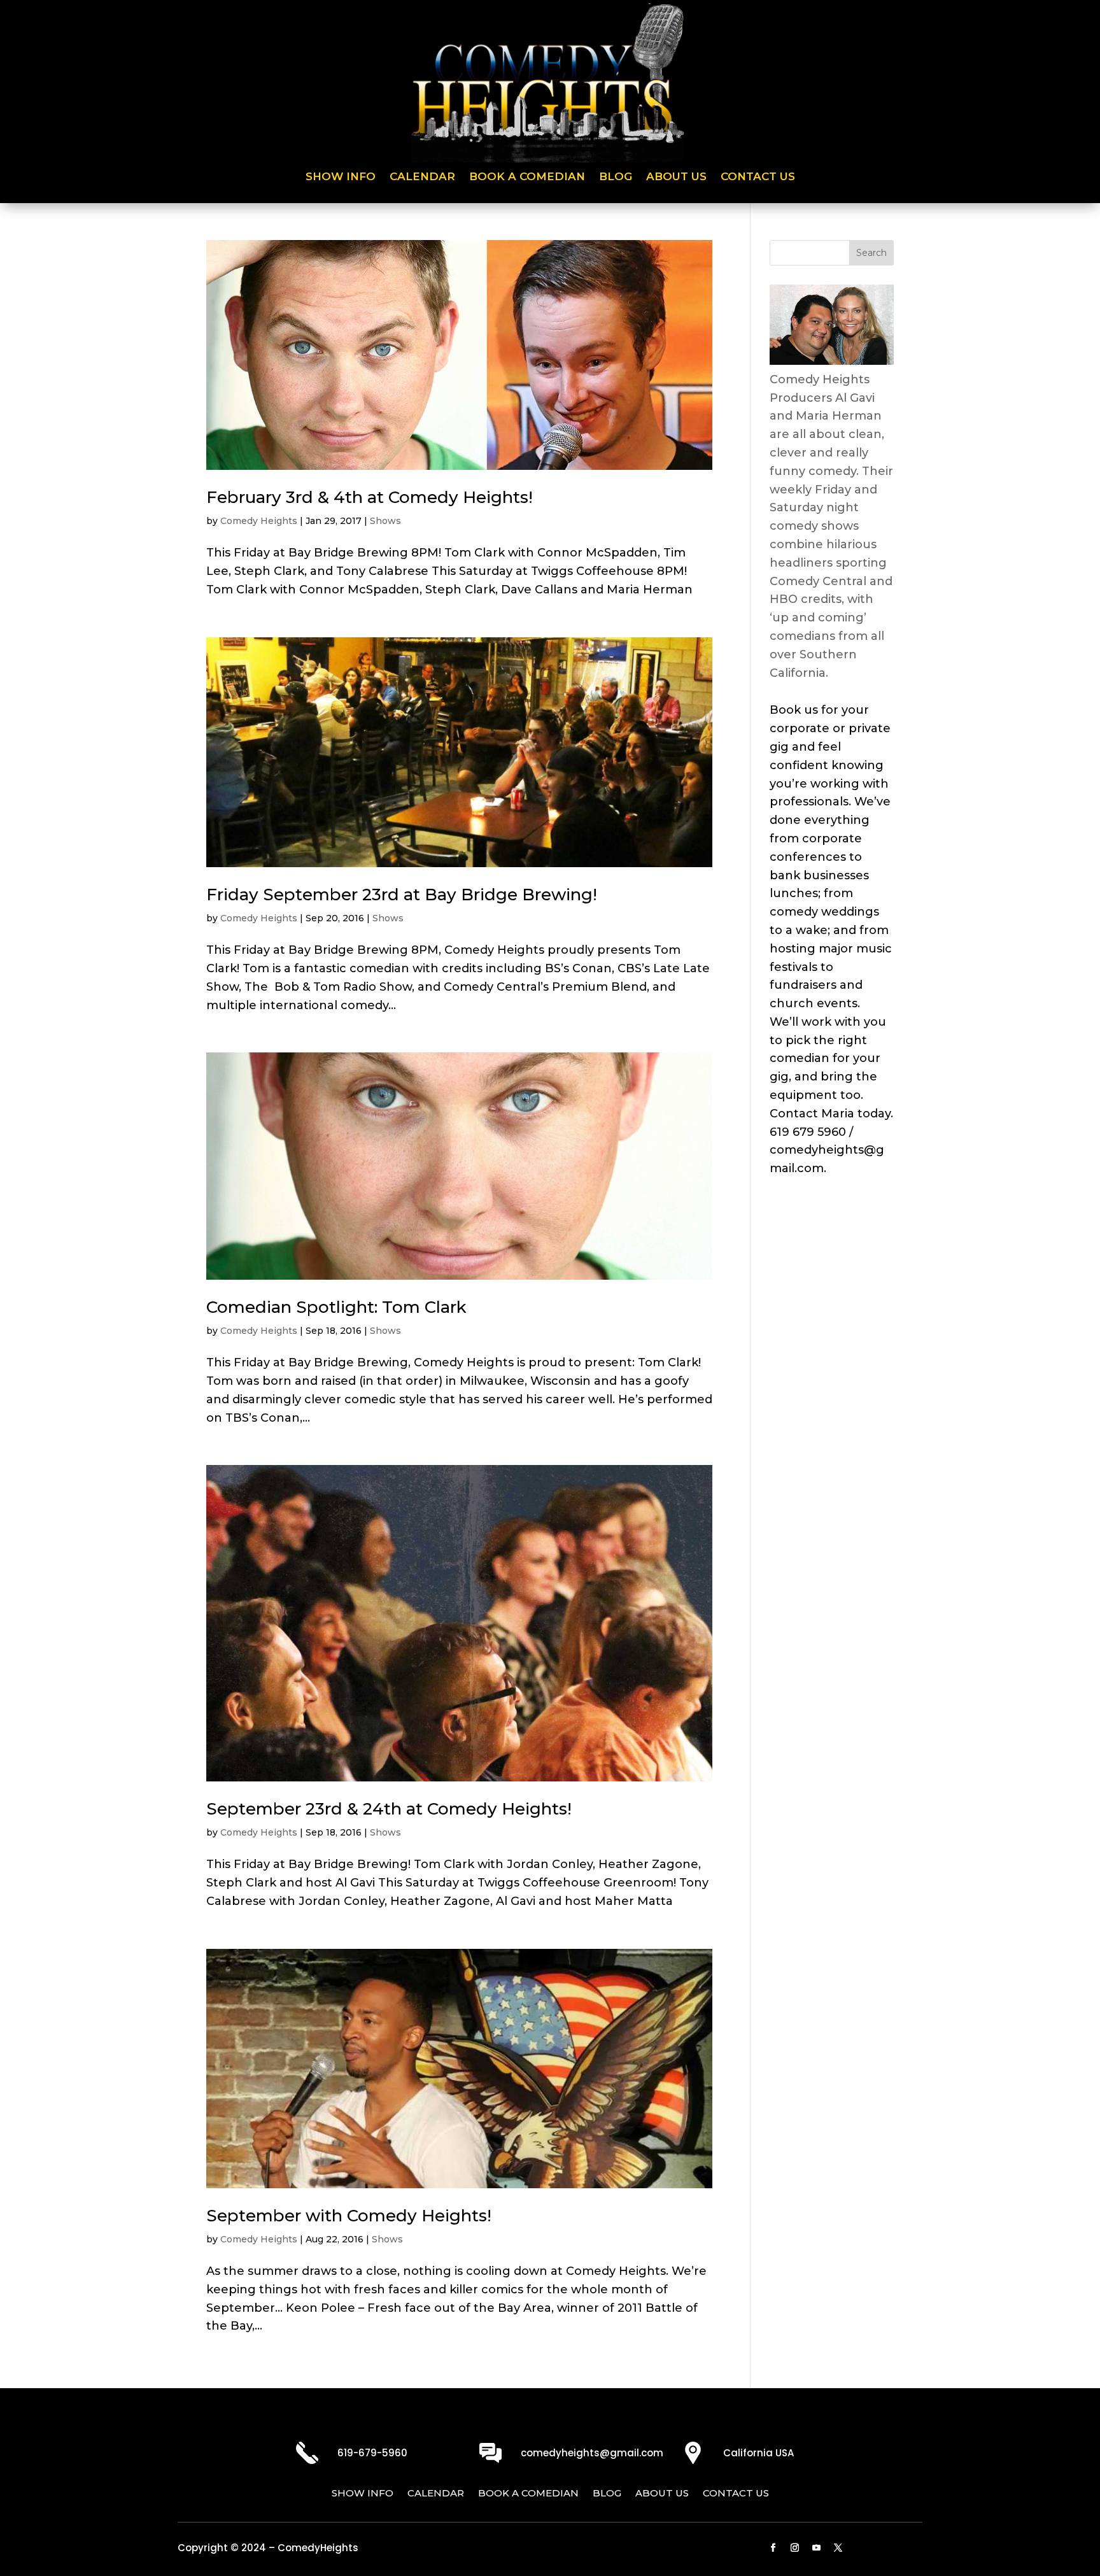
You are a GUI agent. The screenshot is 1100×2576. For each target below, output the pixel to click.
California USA (758, 2453)
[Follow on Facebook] (773, 2548)
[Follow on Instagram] (795, 2548)
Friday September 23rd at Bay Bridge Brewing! (402, 895)
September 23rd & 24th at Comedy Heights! (389, 1809)
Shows (385, 521)
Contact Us (758, 177)
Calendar (422, 177)
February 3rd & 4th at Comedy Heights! (370, 497)
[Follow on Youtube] (817, 2548)
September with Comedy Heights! (349, 2216)
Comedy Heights (259, 521)
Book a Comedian (527, 177)
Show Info (341, 177)
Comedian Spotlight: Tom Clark (336, 1307)
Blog (616, 177)
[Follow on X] (838, 2548)
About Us (676, 177)
